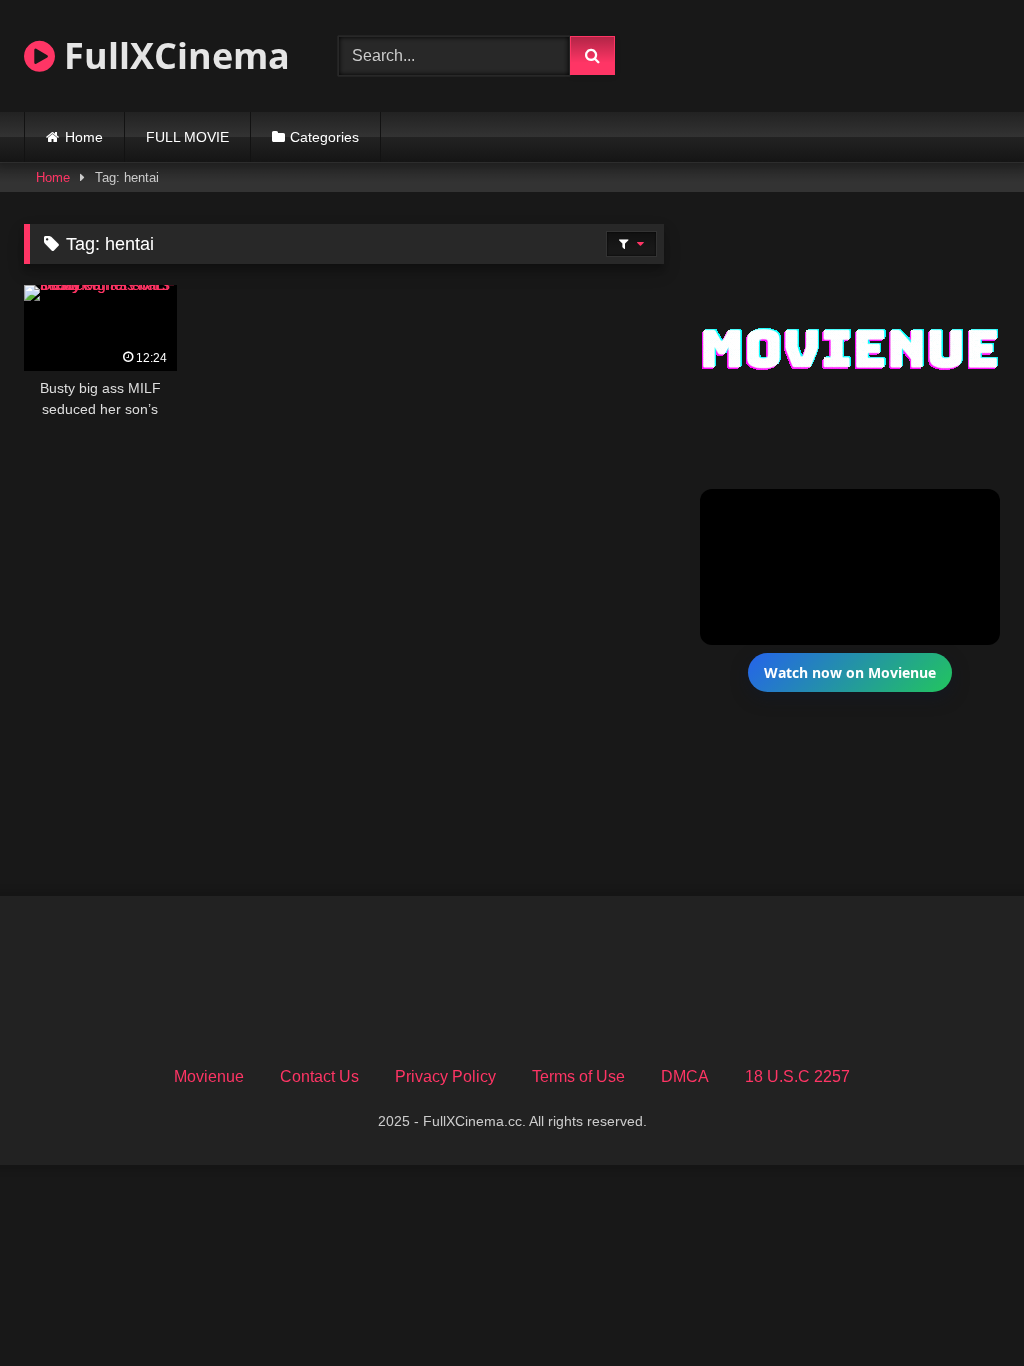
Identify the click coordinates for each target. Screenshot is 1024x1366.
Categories (324, 137)
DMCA (685, 1076)
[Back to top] (962, 1306)
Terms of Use (578, 1076)
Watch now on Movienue (850, 672)
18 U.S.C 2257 (797, 1076)
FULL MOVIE (187, 137)
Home (84, 137)
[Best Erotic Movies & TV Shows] (834, 68)
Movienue (209, 1076)
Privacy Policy (445, 1076)
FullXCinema (172, 55)
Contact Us (319, 1076)
